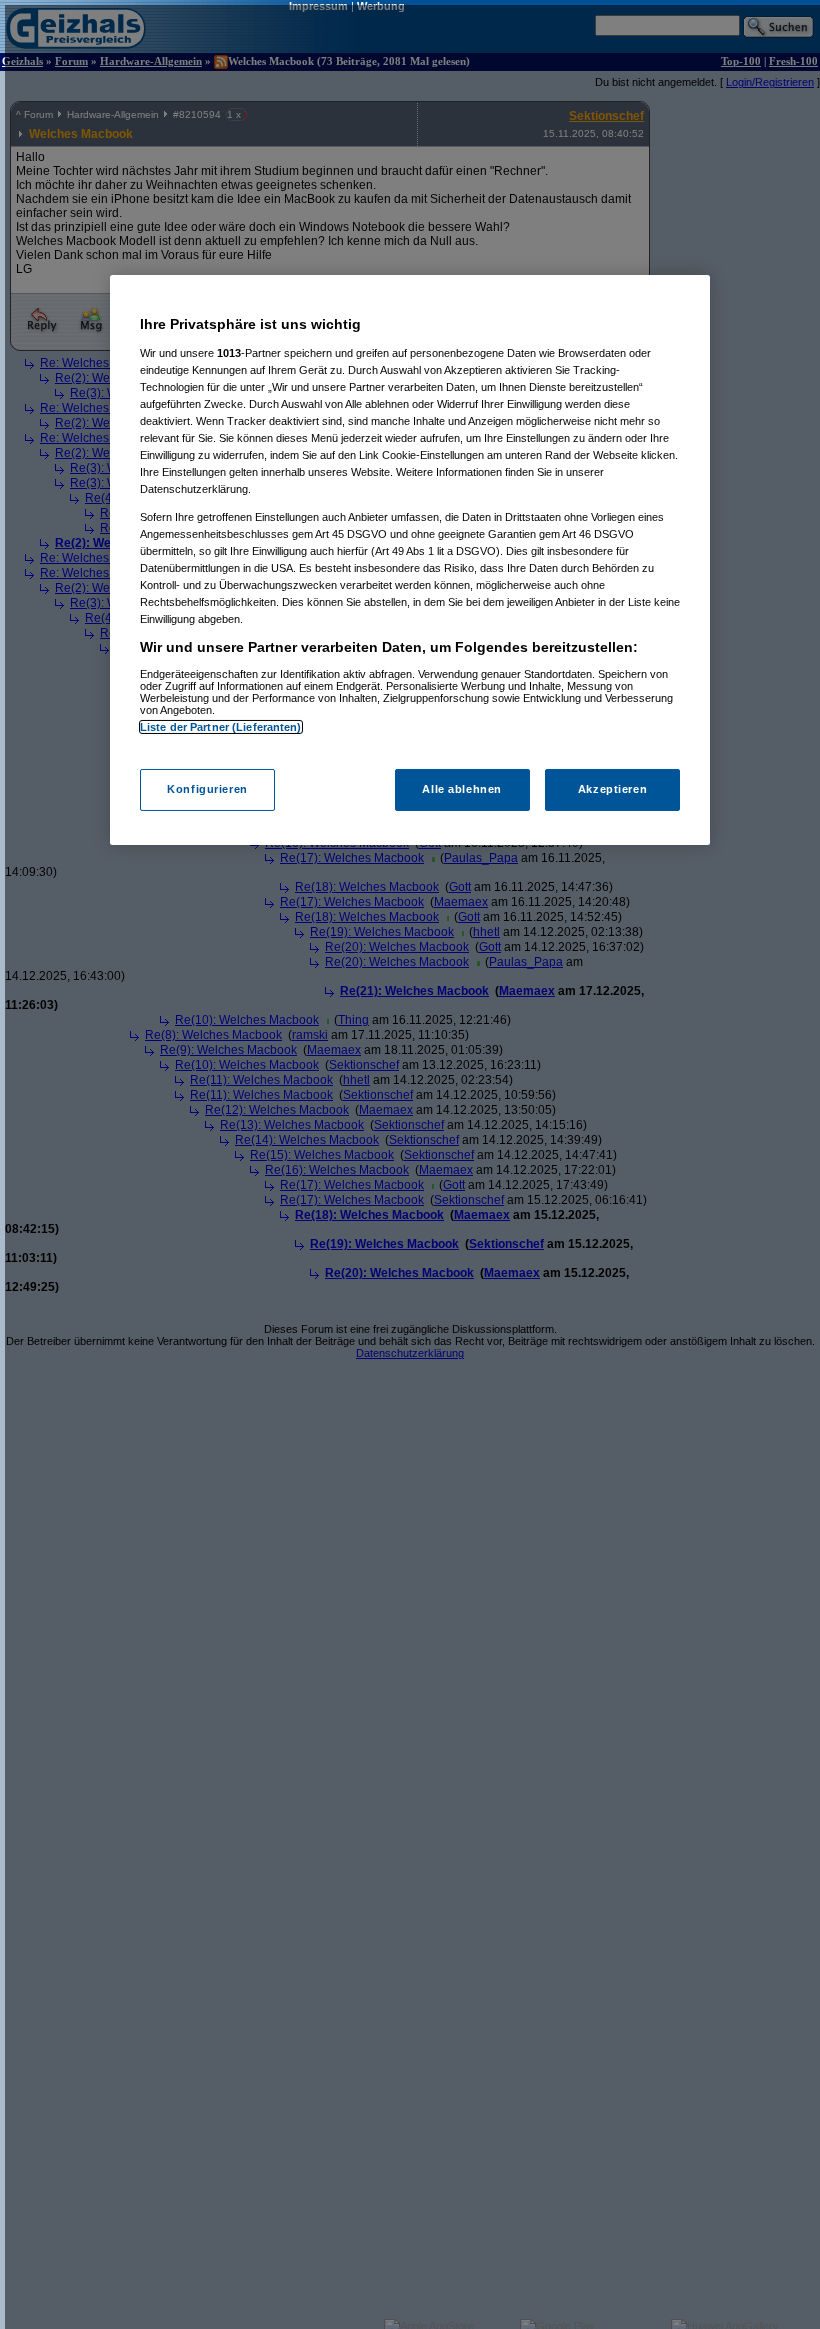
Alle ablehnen (461, 789)
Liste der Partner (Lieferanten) (221, 726)
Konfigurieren (207, 789)
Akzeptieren (612, 789)
